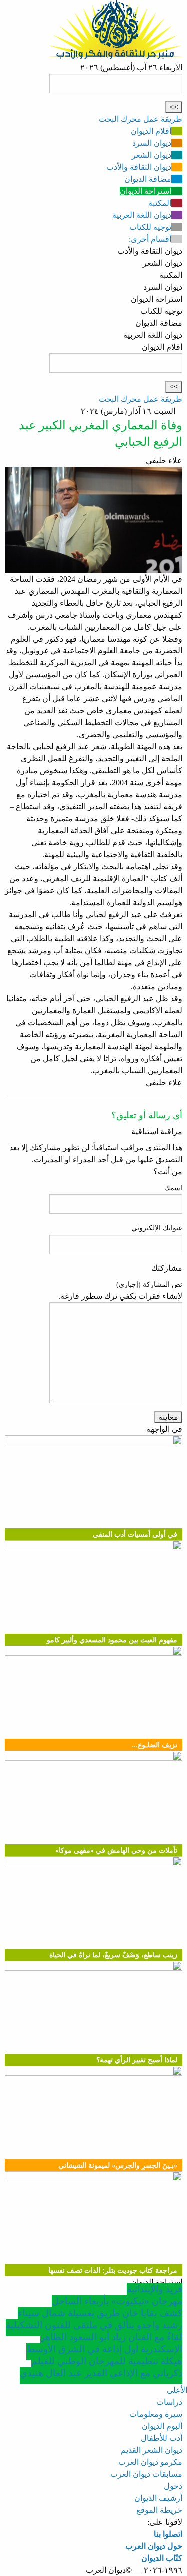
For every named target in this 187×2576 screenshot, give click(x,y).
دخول (173, 2486)
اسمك (173, 1188)
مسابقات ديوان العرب (146, 2474)
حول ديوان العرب (154, 2546)
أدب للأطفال (161, 2438)
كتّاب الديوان (162, 2558)
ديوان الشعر (151, 155)
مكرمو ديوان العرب (150, 2462)
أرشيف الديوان (158, 2498)
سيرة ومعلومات (156, 2414)
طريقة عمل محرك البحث (140, 119)
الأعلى (177, 2390)
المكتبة (160, 203)
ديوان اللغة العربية (142, 215)
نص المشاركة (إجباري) (149, 1284)
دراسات (169, 2402)
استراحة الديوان (145, 191)
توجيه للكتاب (150, 227)
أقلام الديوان (151, 131)
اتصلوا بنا (168, 2534)
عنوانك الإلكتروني (157, 1228)
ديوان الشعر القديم (151, 2450)
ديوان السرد (152, 143)
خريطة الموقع (159, 2510)
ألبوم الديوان (162, 2426)
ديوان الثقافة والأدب (139, 167)
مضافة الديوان (148, 179)
